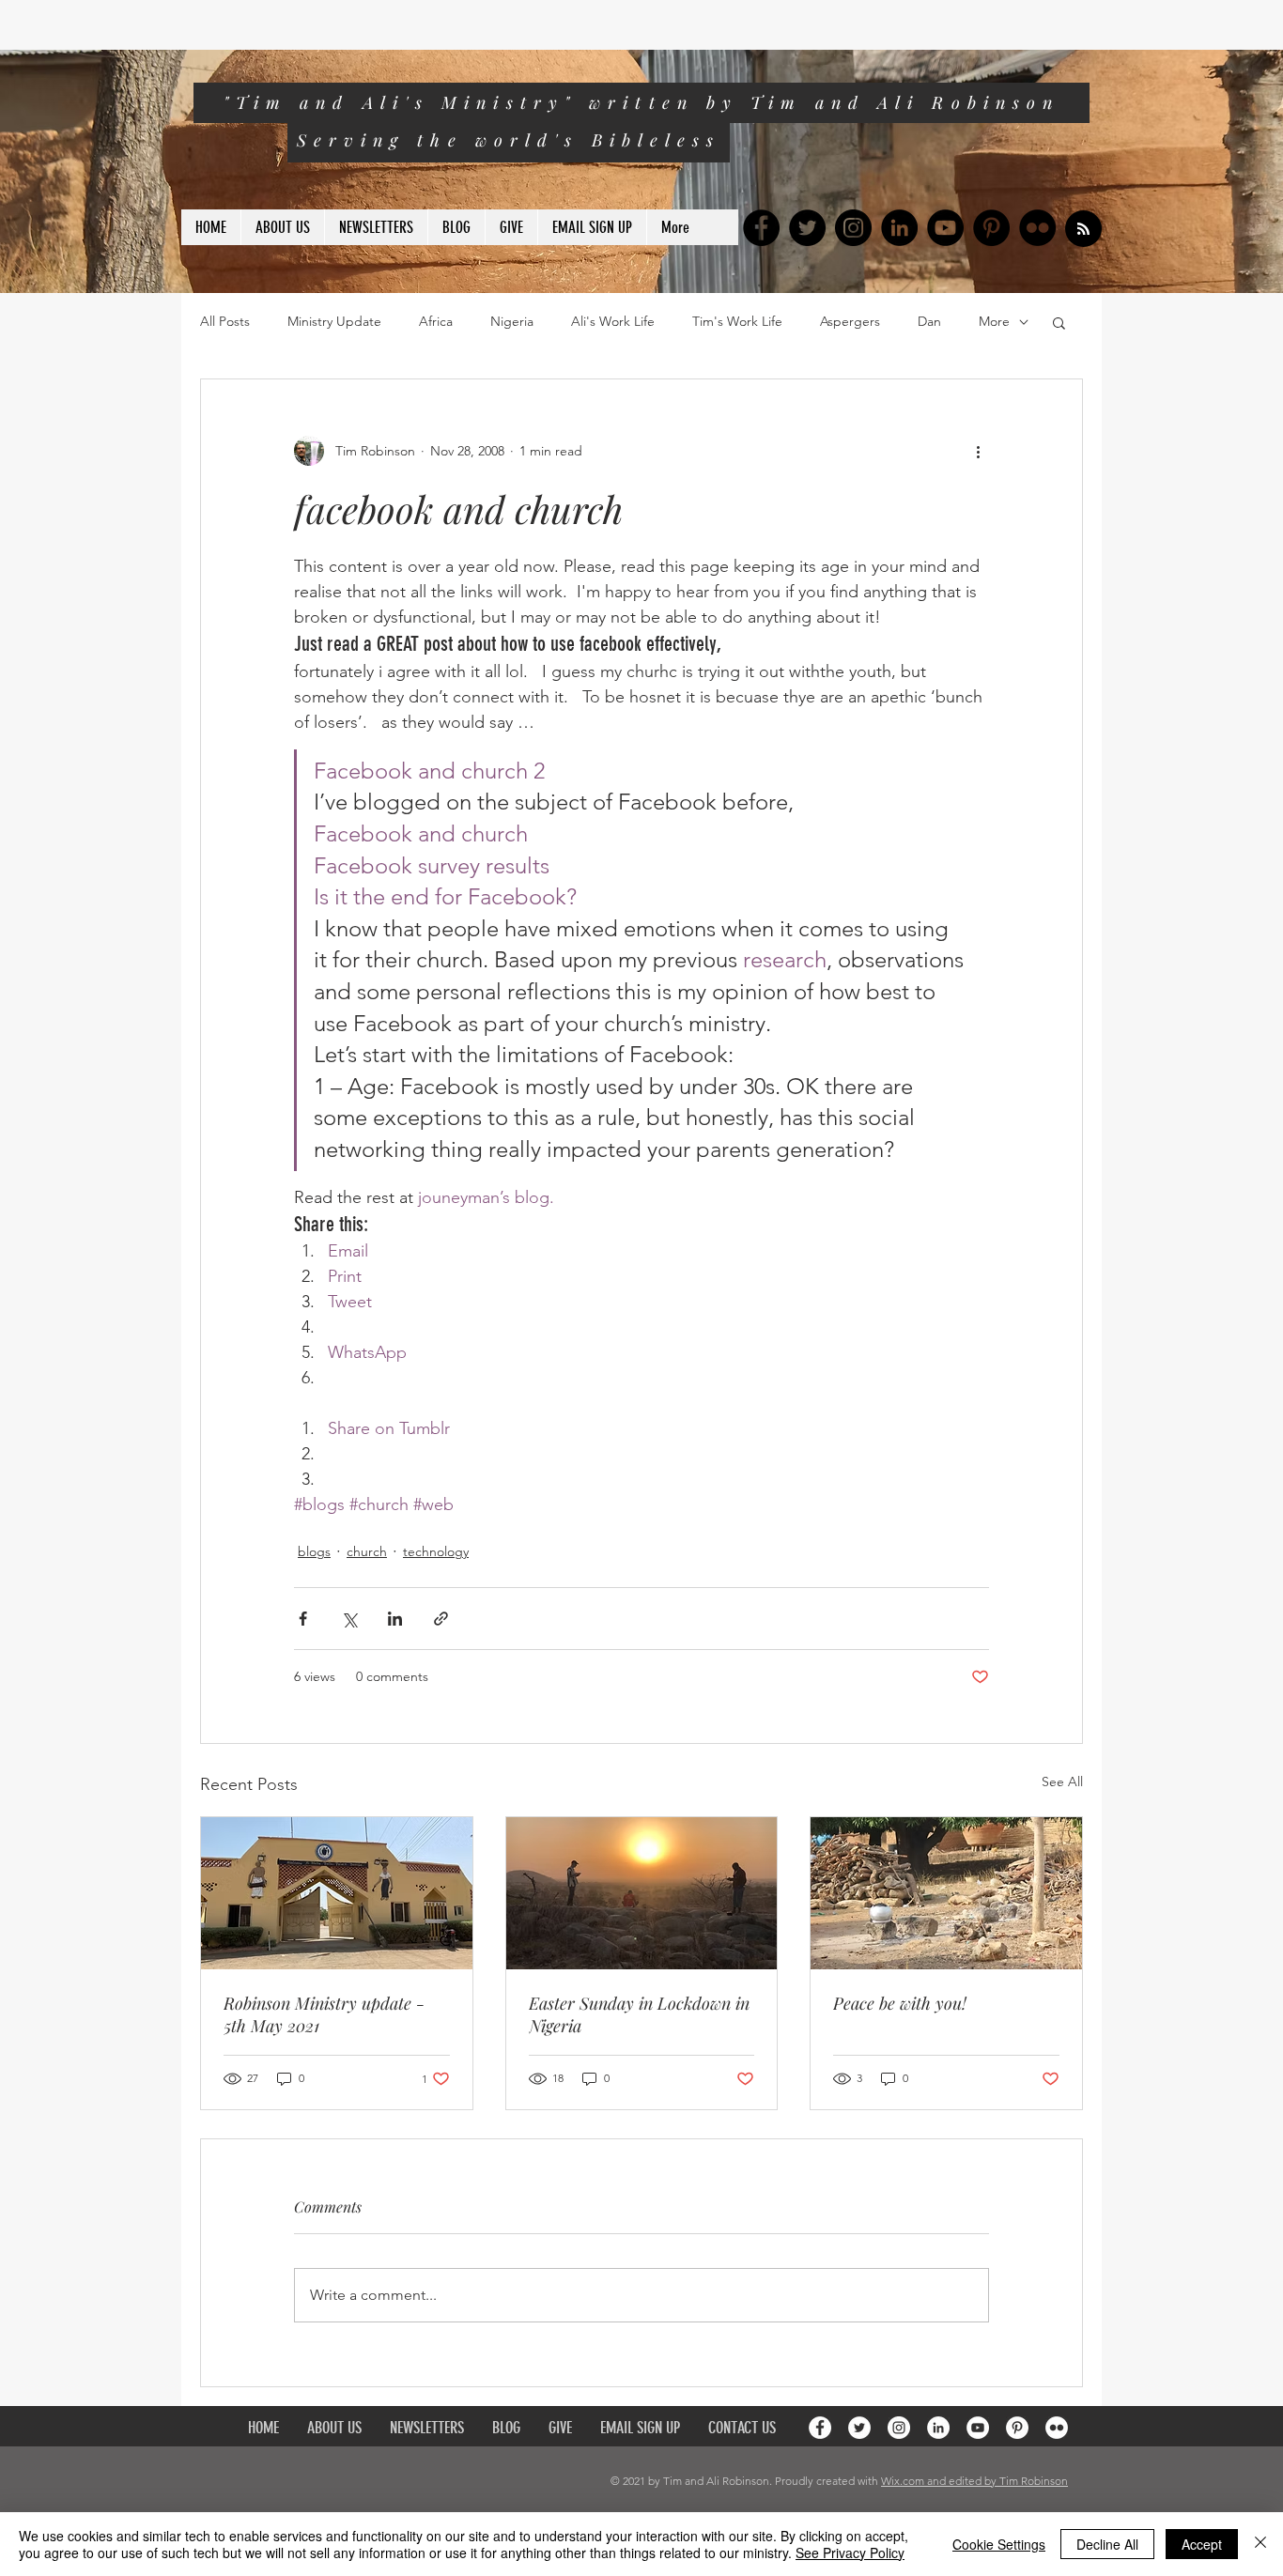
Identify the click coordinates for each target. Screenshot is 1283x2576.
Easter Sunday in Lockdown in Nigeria (639, 2014)
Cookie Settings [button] (999, 2544)
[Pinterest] (991, 228)
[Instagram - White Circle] (899, 2428)
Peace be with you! (900, 2003)
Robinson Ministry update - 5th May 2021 (324, 2014)
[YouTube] (945, 228)
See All (1062, 1782)
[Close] (1260, 2544)
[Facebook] (761, 228)
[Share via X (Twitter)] (349, 1619)
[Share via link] (441, 1619)
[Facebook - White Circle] (820, 2428)
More (994, 321)
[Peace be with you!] (946, 1893)
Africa (436, 321)
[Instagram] (853, 228)
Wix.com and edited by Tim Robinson (974, 2481)
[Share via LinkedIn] (395, 1619)
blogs (314, 1551)
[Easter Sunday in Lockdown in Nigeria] (642, 1893)
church (367, 1551)
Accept (1202, 2544)
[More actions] (978, 451)
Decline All (1107, 2544)
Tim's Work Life (737, 321)
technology (436, 1551)
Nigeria (512, 321)
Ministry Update (334, 321)
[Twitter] (807, 228)
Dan (929, 321)
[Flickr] (1037, 228)
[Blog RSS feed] (1083, 230)
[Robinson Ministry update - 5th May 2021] (337, 1893)
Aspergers (850, 321)
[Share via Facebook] (303, 1619)
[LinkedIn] (899, 228)
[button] (1059, 322)
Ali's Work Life (613, 321)
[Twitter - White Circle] (859, 2428)
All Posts (225, 321)
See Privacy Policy (850, 2553)
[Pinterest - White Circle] (1017, 2428)
